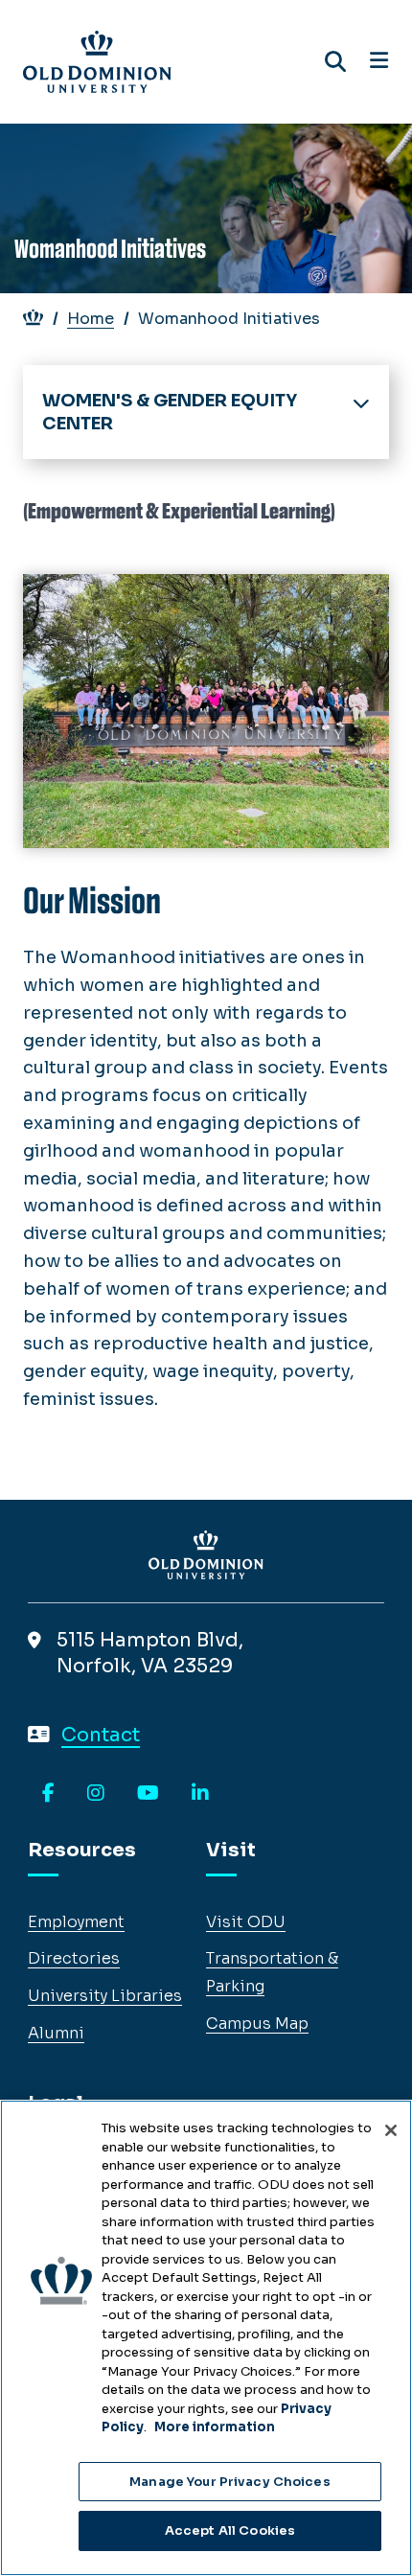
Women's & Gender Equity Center (170, 412)
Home (91, 319)
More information (215, 2427)
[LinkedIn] (200, 1794)
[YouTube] (148, 1794)
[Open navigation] (379, 61)
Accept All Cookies (230, 2530)
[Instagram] (96, 1794)
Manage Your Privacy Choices (230, 2482)
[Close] (391, 2130)
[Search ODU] (335, 62)
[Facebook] (48, 1794)
